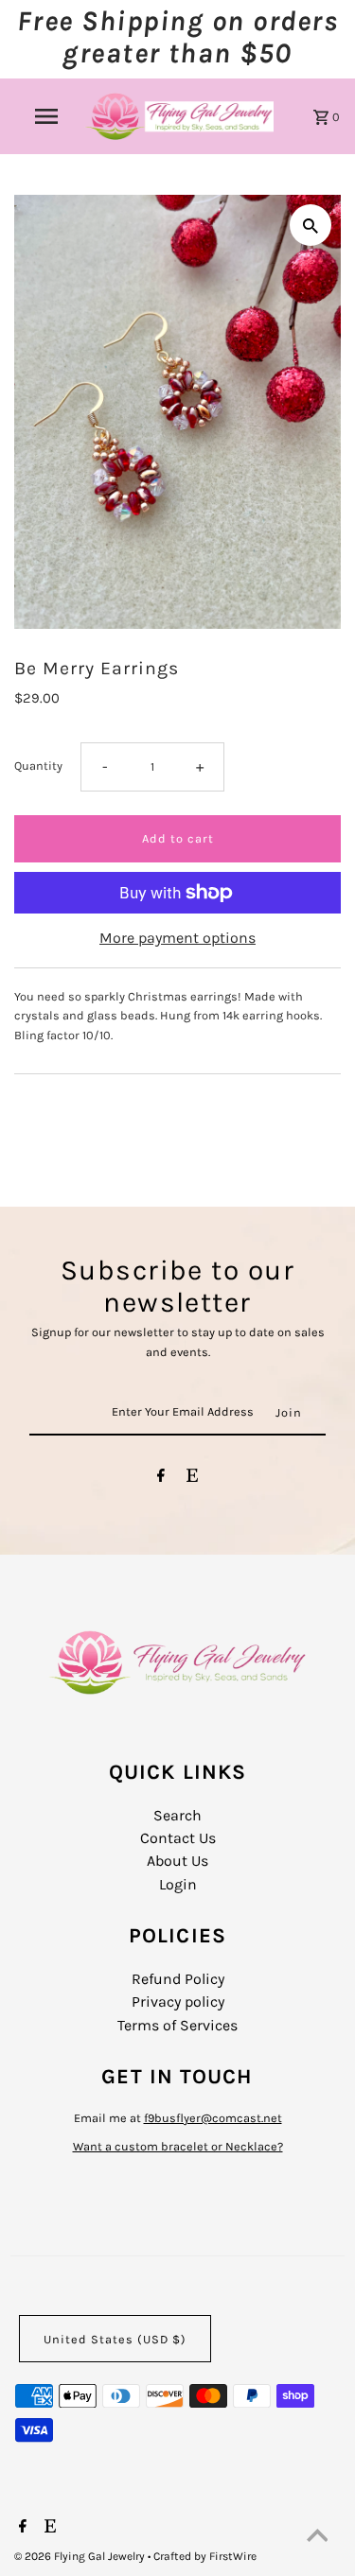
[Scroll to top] (317, 2538)
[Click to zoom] (311, 225)
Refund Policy (178, 1979)
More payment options (177, 938)
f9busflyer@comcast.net (213, 2118)
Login (178, 1884)
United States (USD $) (115, 2339)
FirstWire (231, 2556)
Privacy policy (178, 2002)
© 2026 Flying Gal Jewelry (81, 2556)
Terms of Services (177, 2025)
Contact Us (178, 1838)
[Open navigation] (45, 116)
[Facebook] (161, 1479)
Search (177, 1815)
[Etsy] (192, 1479)
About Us (177, 1861)
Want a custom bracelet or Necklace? (178, 2146)
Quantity (38, 766)
